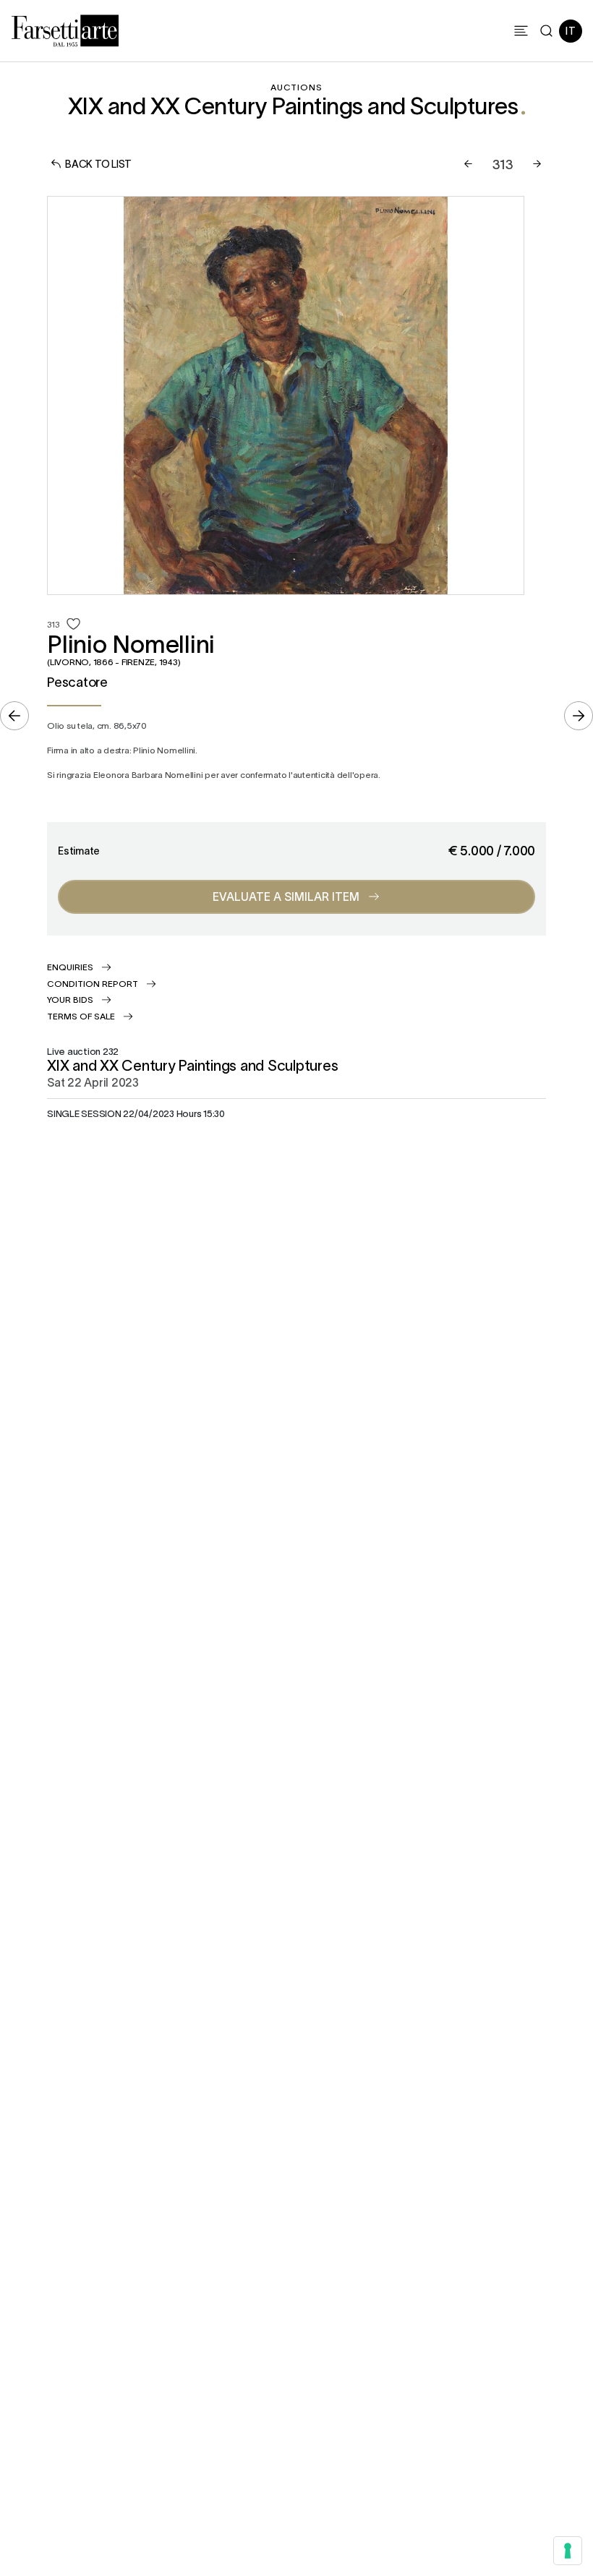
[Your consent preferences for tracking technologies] (568, 2551)
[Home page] (65, 28)
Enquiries (70, 967)
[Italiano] (571, 31)
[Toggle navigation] (521, 31)
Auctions (296, 87)
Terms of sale (81, 1016)
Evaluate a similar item (286, 896)
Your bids (70, 999)
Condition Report (93, 983)
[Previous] (468, 164)
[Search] (546, 31)
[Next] (537, 164)
